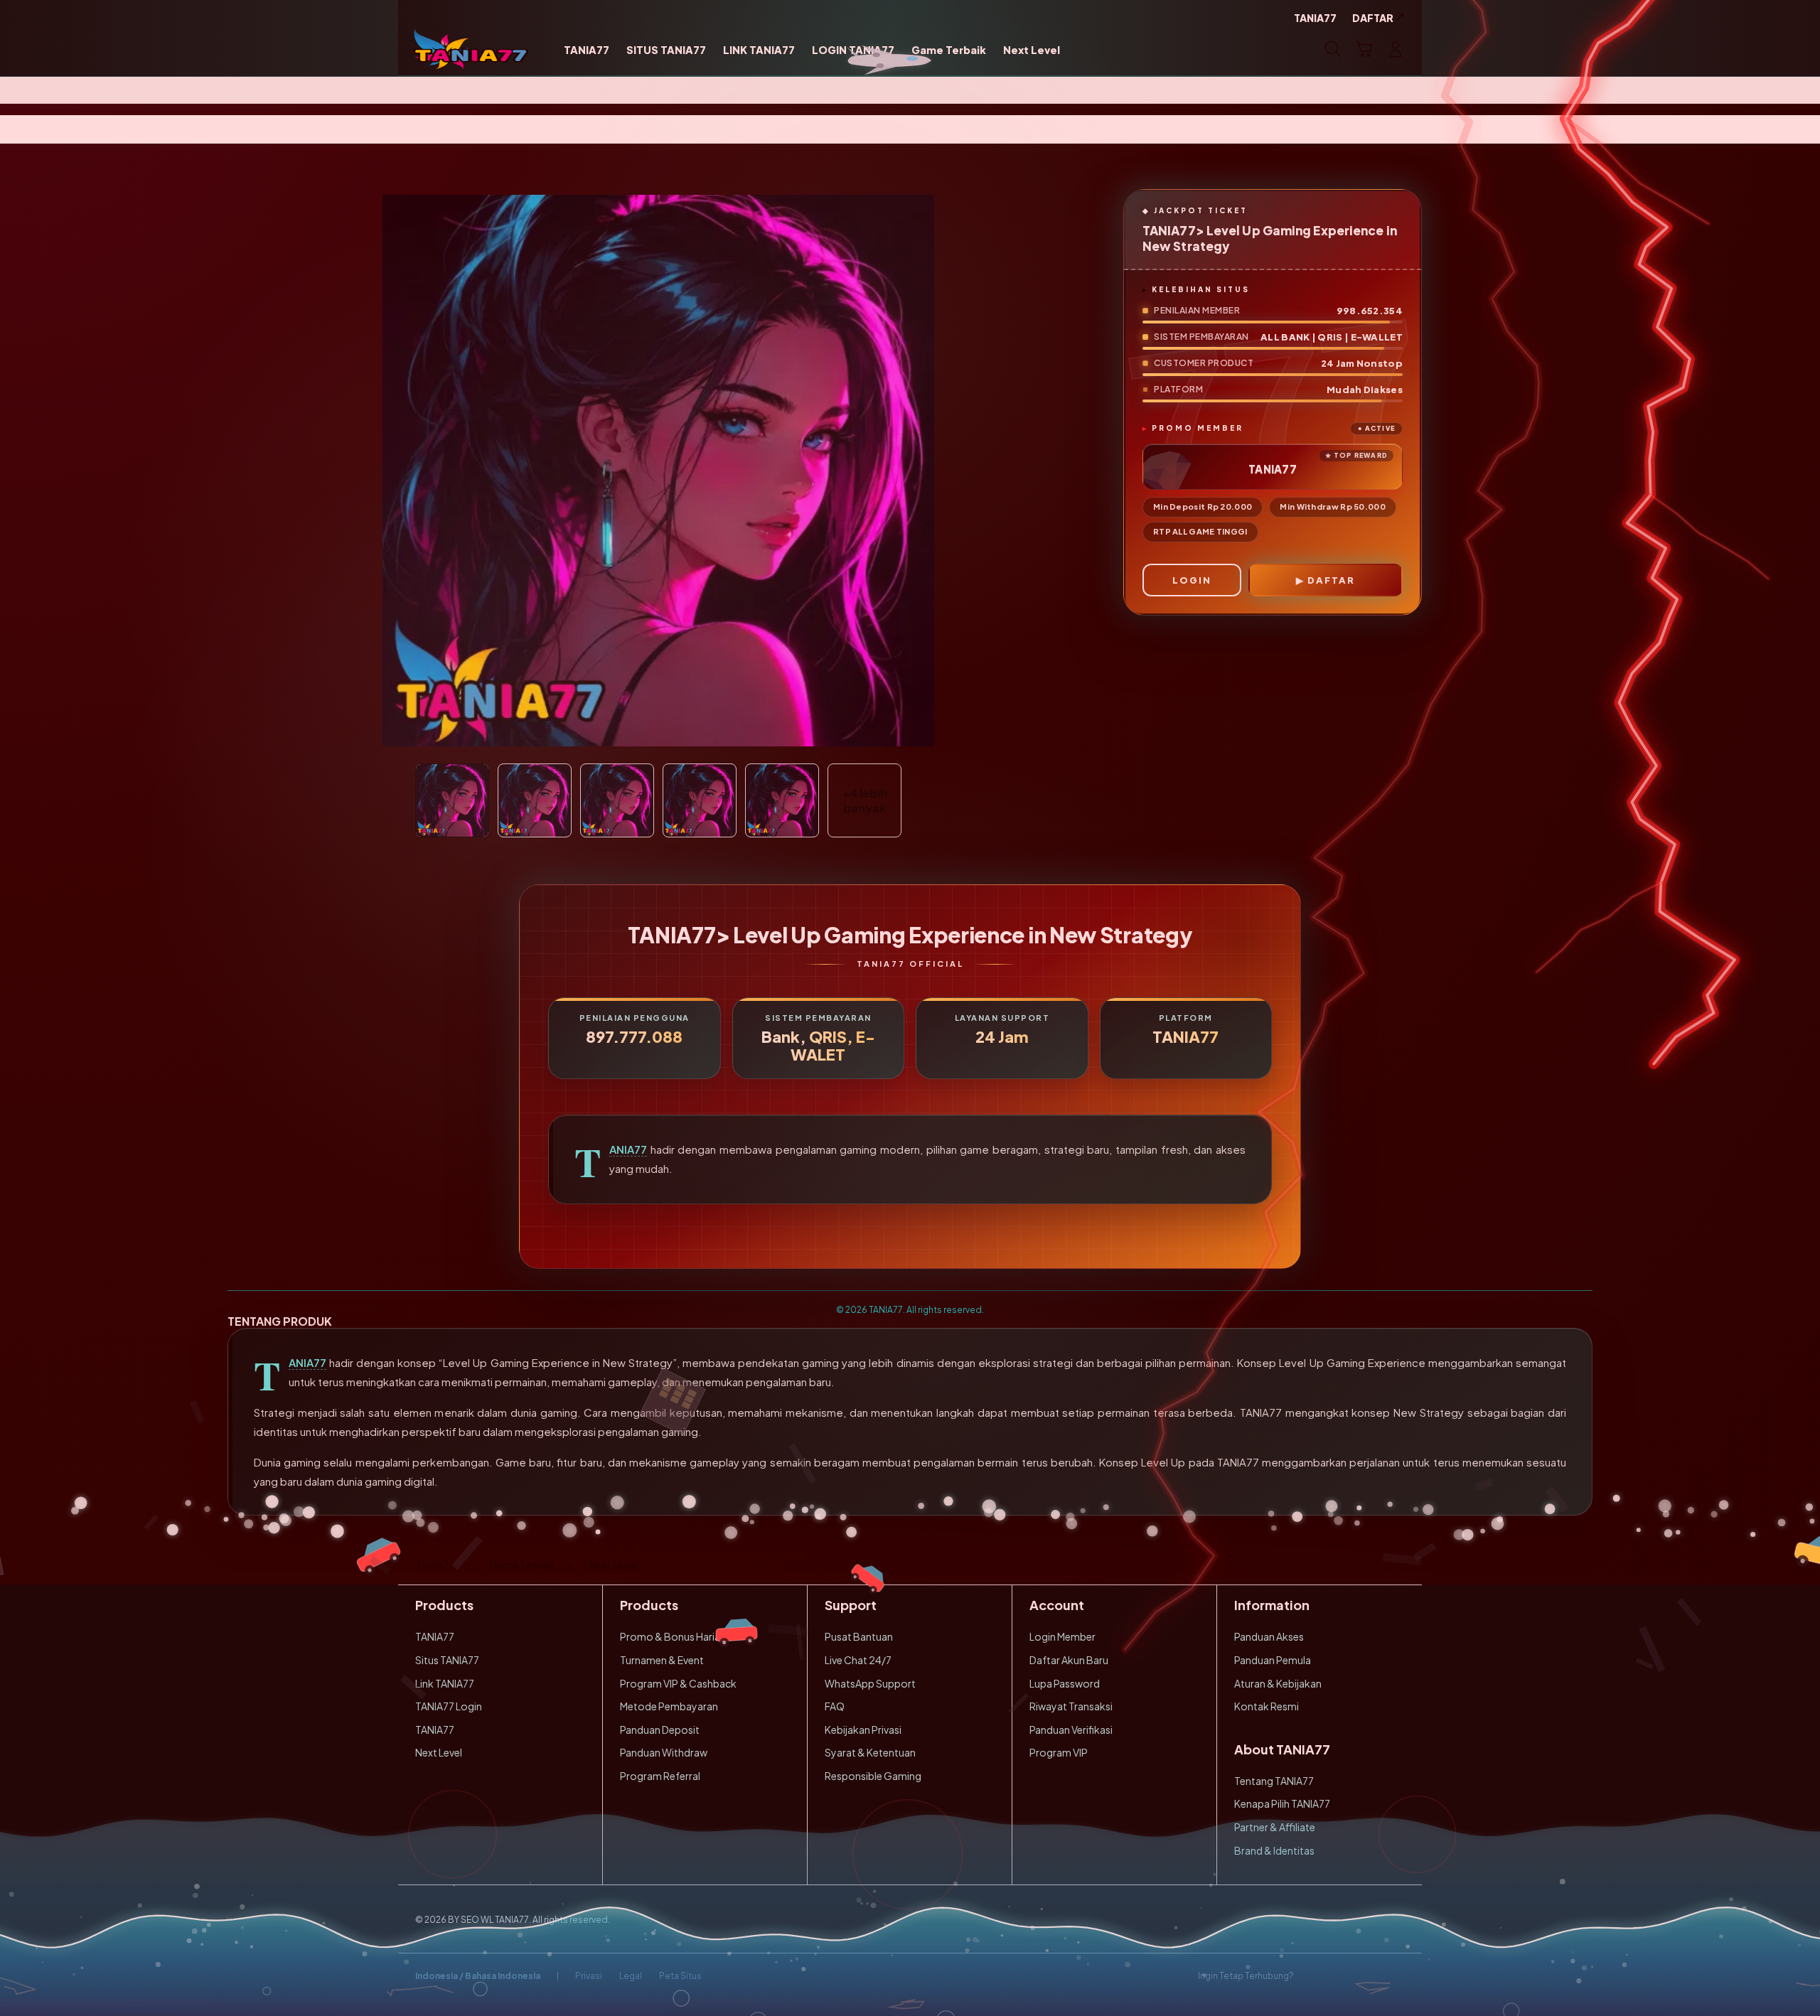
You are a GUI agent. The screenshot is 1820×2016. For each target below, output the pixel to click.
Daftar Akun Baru (1069, 1660)
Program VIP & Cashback (678, 1683)
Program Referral (660, 1776)
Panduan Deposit (660, 1730)
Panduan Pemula (1273, 1660)
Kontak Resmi (1267, 1706)
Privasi (589, 1976)
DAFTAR (1331, 580)
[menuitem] (587, 50)
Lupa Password (1065, 1683)
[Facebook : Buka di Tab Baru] (1313, 1976)
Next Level (439, 1752)
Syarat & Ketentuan (870, 1752)
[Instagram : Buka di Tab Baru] (1369, 1976)
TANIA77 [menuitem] (1315, 18)
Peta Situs (680, 1976)
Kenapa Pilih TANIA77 (1282, 1803)
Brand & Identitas (1274, 1850)
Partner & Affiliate (1275, 1827)
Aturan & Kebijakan (1278, 1683)
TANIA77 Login (449, 1706)
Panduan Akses (1269, 1636)
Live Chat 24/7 (858, 1660)
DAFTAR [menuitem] (1373, 18)
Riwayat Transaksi (1071, 1706)
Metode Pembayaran (669, 1706)
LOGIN (1192, 580)
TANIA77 (628, 1149)
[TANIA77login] (471, 49)
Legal (631, 1976)
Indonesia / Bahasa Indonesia (478, 1976)
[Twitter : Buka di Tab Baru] (1341, 1976)
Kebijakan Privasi (863, 1730)
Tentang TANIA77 (1274, 1781)
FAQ (835, 1706)
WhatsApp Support (870, 1683)
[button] (1364, 49)
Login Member (1062, 1636)
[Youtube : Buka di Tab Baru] (1396, 1976)
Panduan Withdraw (664, 1752)
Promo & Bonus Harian (673, 1636)
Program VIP (1059, 1752)
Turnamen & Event (662, 1660)
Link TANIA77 (445, 1683)
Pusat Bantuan (859, 1636)
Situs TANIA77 (447, 1660)
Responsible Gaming (873, 1776)
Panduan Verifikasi (1071, 1730)
